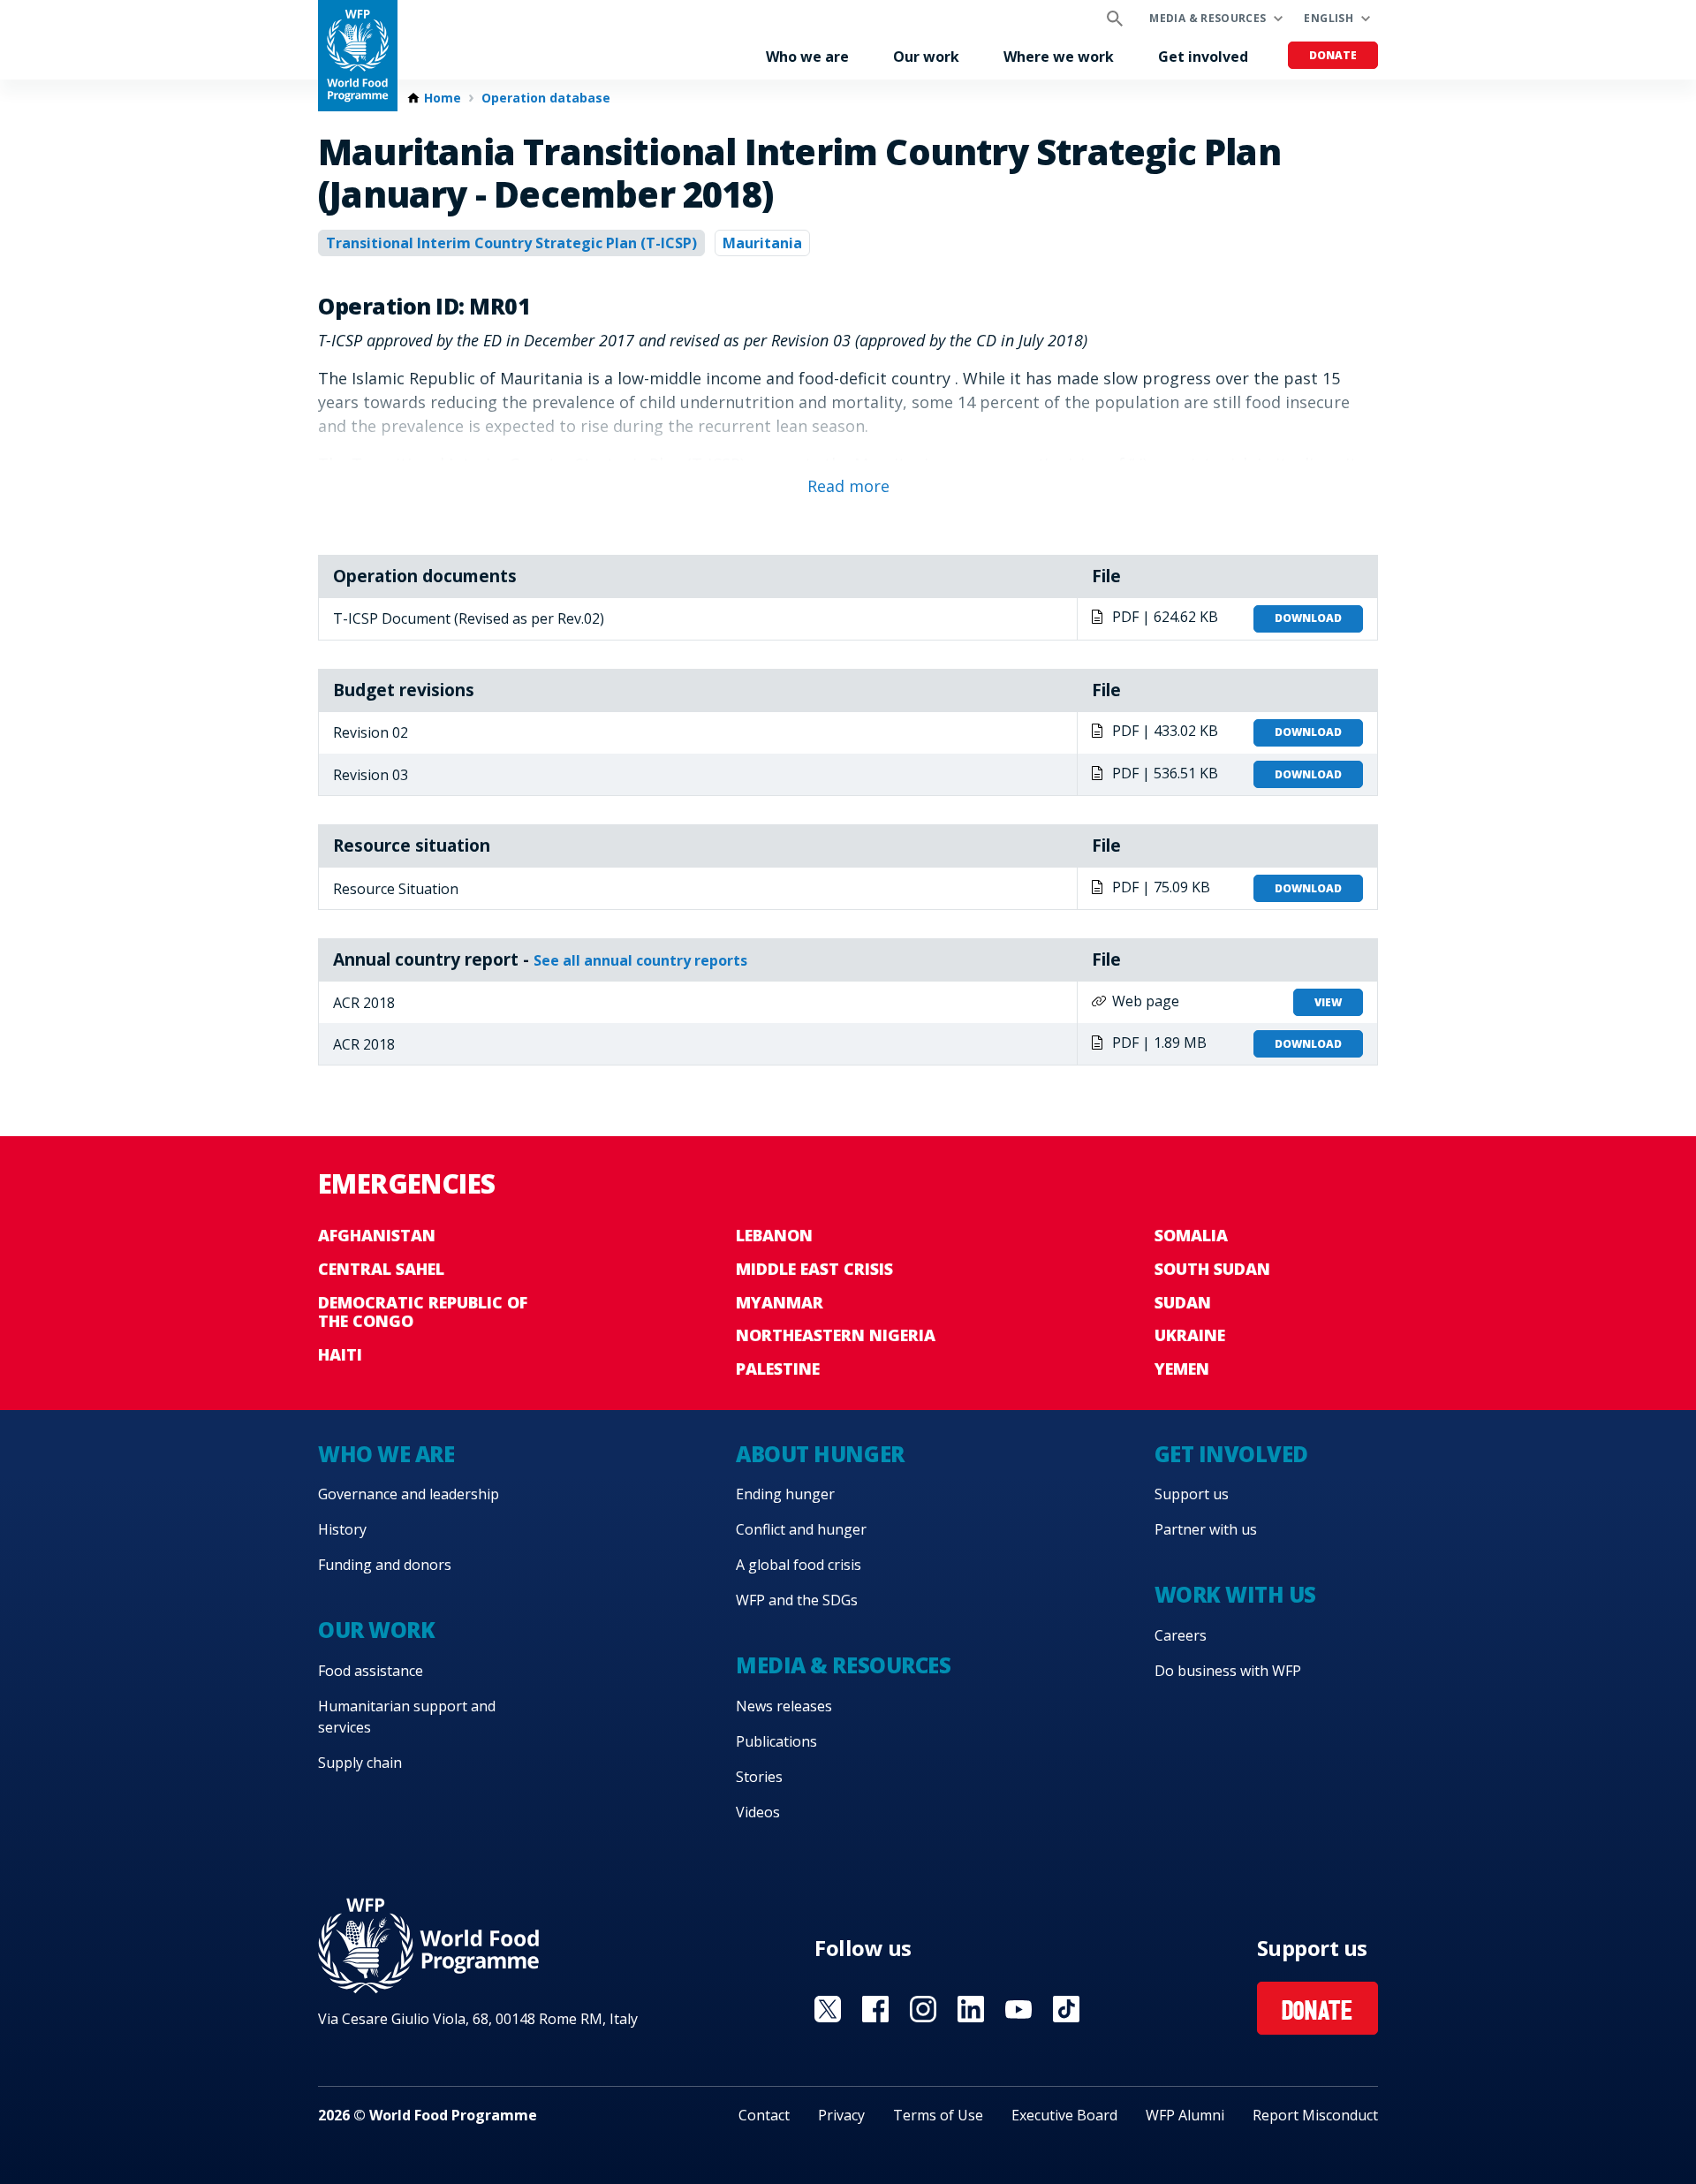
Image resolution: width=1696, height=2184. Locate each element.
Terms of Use (938, 2115)
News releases (784, 1706)
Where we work (1059, 57)
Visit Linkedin (971, 2009)
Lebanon (774, 1235)
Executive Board (1064, 2115)
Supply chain (360, 1763)
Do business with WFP (1228, 1671)
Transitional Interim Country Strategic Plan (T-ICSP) (511, 243)
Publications (776, 1741)
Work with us (1235, 1594)
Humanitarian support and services (407, 1717)
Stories (759, 1777)
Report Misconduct (1315, 2115)
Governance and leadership (409, 1494)
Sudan (1183, 1302)
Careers (1181, 1635)
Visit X (828, 2009)
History (342, 1529)
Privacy (841, 2115)
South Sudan (1212, 1269)
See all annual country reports (640, 960)
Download (1308, 618)
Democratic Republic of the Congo (423, 1312)
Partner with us (1206, 1529)
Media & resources (1208, 18)
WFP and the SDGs (797, 1600)
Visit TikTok (1066, 2009)
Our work (926, 57)
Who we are (807, 57)
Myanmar (780, 1302)
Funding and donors (385, 1565)
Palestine (778, 1369)
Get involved (1203, 57)
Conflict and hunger (801, 1529)
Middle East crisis (814, 1269)
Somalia (1191, 1235)
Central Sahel (381, 1269)
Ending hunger (785, 1494)
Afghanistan (377, 1235)
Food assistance (371, 1671)
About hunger (820, 1454)
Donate (1333, 55)
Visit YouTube (1018, 2009)
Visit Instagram (923, 2009)
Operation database (546, 98)
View (1328, 1002)
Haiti (340, 1354)
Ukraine (1190, 1335)
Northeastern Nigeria (836, 1335)
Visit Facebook (875, 2009)
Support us (1192, 1494)
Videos (758, 1812)
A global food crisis (799, 1565)
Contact (764, 2115)
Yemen (1182, 1369)
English (1329, 18)
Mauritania (762, 243)
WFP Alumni (1185, 2115)
